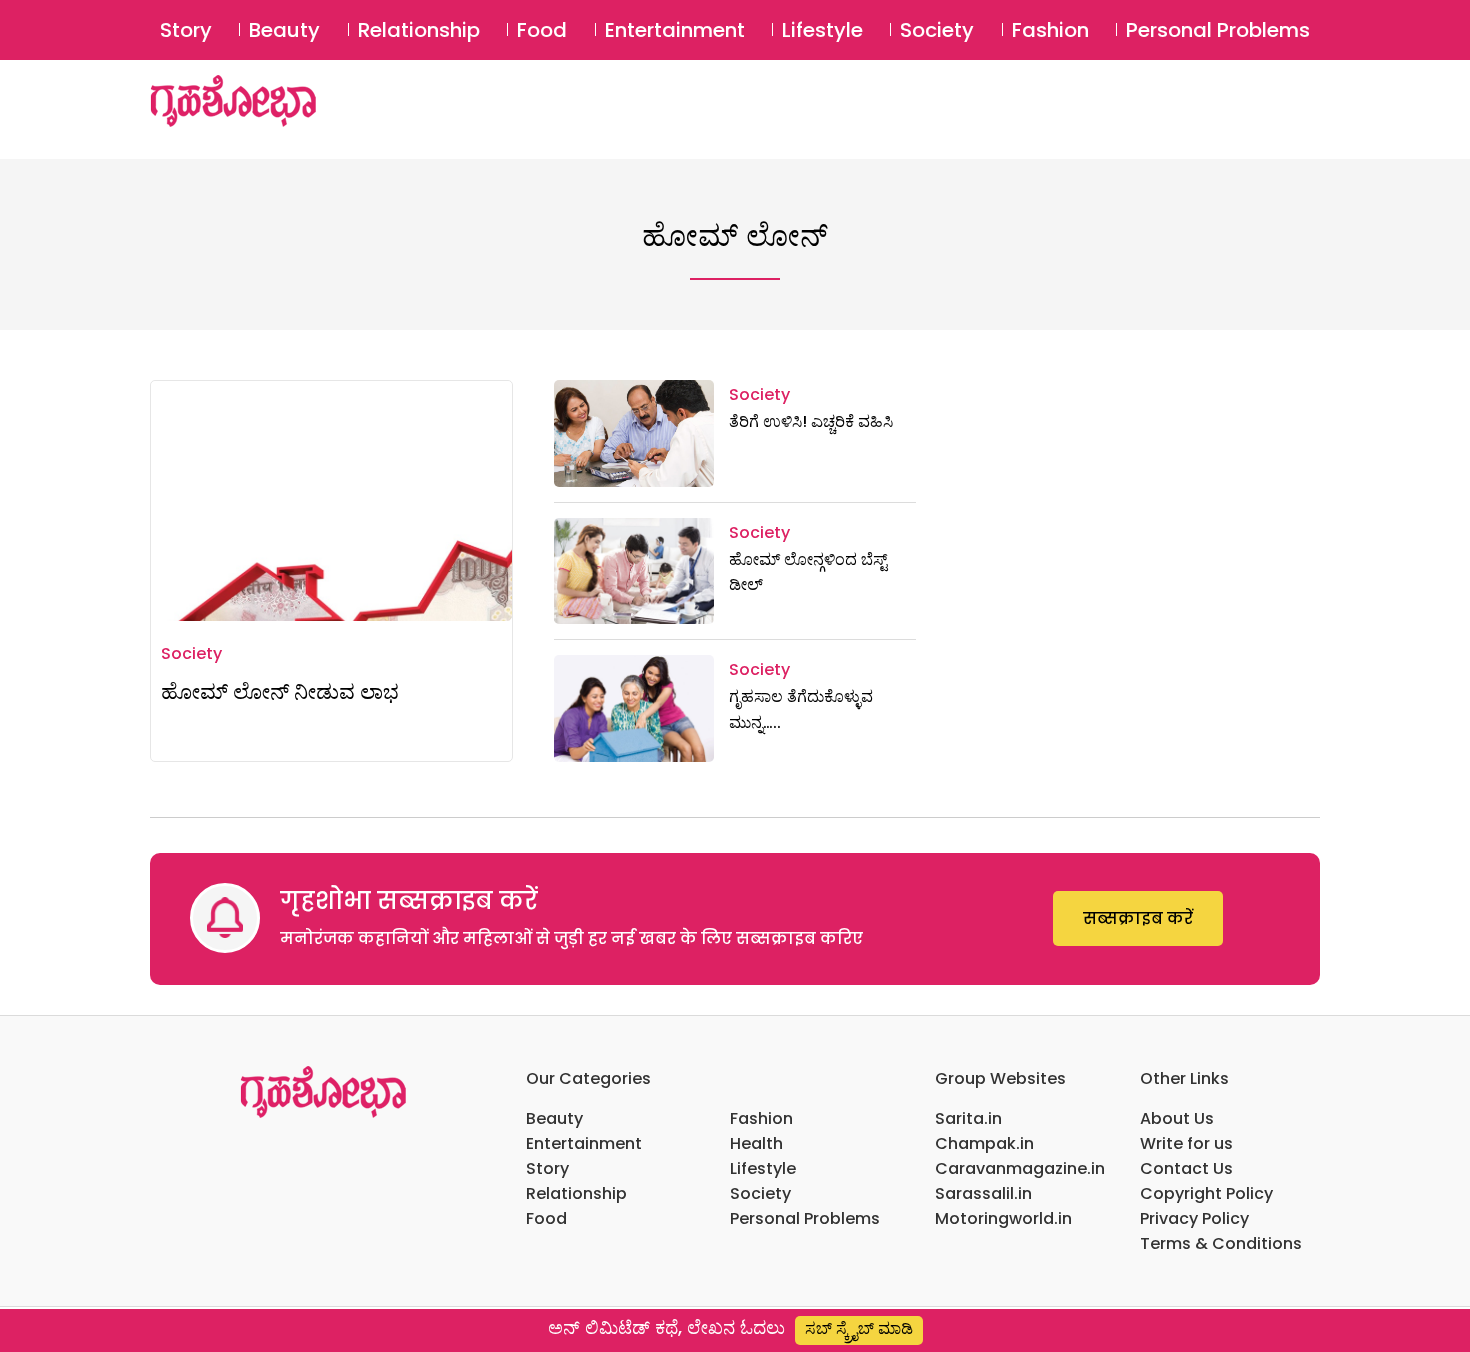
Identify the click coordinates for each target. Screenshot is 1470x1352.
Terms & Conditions (1221, 1243)
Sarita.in (968, 1118)
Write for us (1186, 1143)
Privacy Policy (1194, 1218)
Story (186, 30)
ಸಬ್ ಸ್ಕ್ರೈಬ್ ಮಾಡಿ (859, 1328)
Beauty (284, 30)
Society (937, 30)
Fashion (1050, 30)
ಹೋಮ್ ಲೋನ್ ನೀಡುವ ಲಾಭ (280, 691)
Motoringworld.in (1003, 1218)
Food (542, 30)
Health (756, 1143)
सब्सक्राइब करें (1138, 918)
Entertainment (675, 30)
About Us (1177, 1118)
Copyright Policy (1206, 1193)
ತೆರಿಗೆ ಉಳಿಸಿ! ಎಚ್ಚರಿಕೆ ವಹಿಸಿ (811, 421)
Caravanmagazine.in (1020, 1168)
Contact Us (1186, 1168)
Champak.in (984, 1143)
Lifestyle (822, 30)
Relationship (419, 30)
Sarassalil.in (983, 1193)
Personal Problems (1218, 30)
